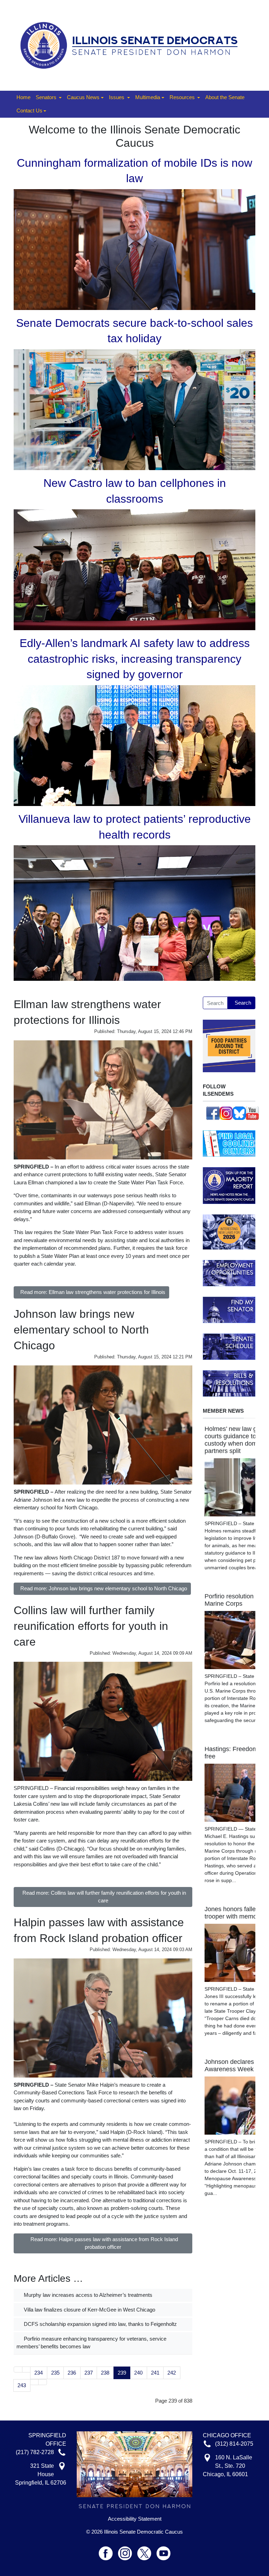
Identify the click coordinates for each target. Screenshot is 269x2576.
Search (243, 1003)
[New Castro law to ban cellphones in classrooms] (134, 569)
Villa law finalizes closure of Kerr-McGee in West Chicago (89, 2310)
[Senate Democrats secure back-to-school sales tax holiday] (134, 409)
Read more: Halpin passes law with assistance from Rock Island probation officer (104, 2243)
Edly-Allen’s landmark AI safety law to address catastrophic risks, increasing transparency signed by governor (135, 659)
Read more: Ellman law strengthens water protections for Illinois (93, 1292)
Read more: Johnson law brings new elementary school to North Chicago (104, 1588)
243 (22, 2385)
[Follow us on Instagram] (226, 1113)
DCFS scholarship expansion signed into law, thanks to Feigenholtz (100, 2324)
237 (89, 2373)
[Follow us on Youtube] (164, 2550)
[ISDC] (132, 45)
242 (172, 2373)
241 (155, 2373)
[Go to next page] (35, 2382)
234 (39, 2373)
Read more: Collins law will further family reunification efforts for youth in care (104, 1897)
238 (105, 2373)
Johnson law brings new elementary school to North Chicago (81, 1330)
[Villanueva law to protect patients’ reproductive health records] (134, 913)
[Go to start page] (18, 2370)
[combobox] (215, 1003)
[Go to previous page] (26, 2370)
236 (72, 2373)
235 (55, 2373)
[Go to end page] (43, 2382)
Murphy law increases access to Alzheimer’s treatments (87, 2295)
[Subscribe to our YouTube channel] (253, 1113)
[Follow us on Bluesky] (239, 1113)
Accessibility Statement (135, 2519)
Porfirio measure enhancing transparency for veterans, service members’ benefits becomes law (91, 2343)
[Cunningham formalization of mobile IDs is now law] (134, 249)
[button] (49, 98)
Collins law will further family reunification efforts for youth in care (91, 1626)
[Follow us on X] (147, 2550)
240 (138, 2373)
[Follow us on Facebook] (213, 1113)
